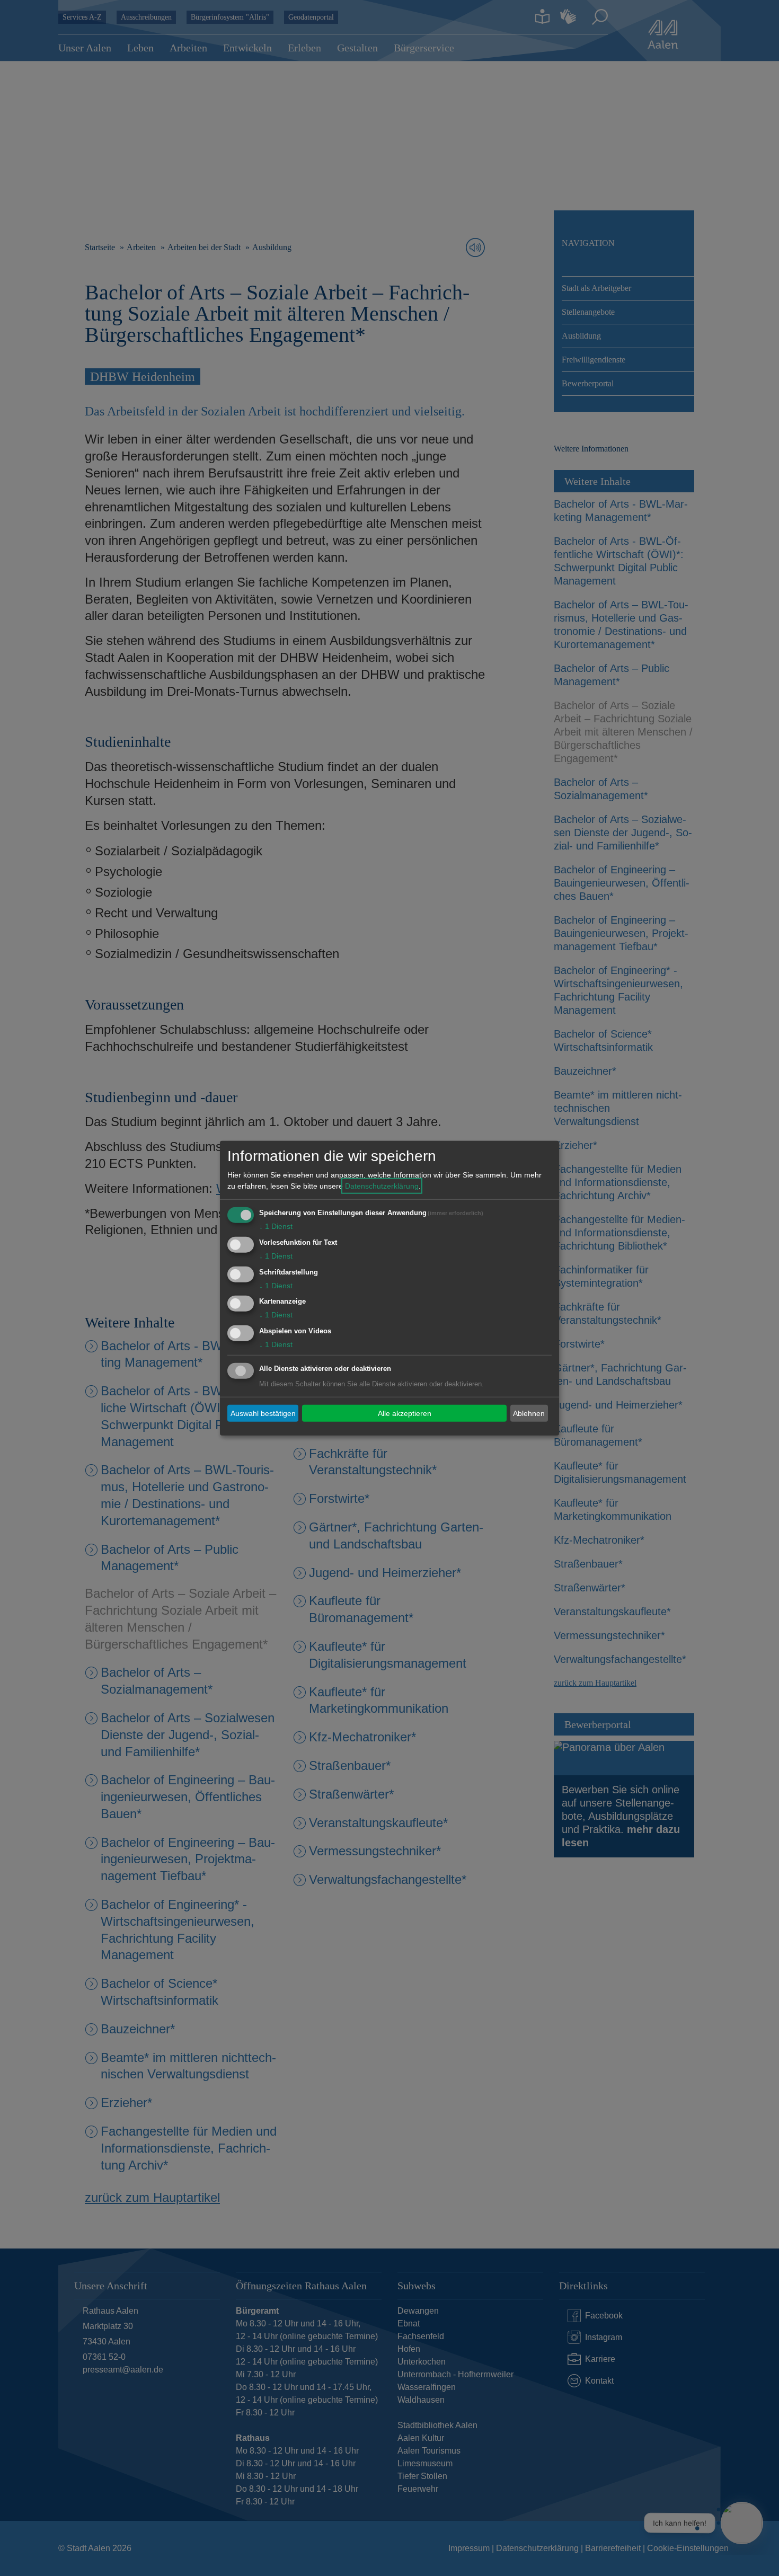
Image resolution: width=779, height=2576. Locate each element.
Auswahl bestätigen (263, 1413)
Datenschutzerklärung (382, 1186)
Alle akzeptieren (405, 1413)
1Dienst (276, 1226)
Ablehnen (529, 1413)
